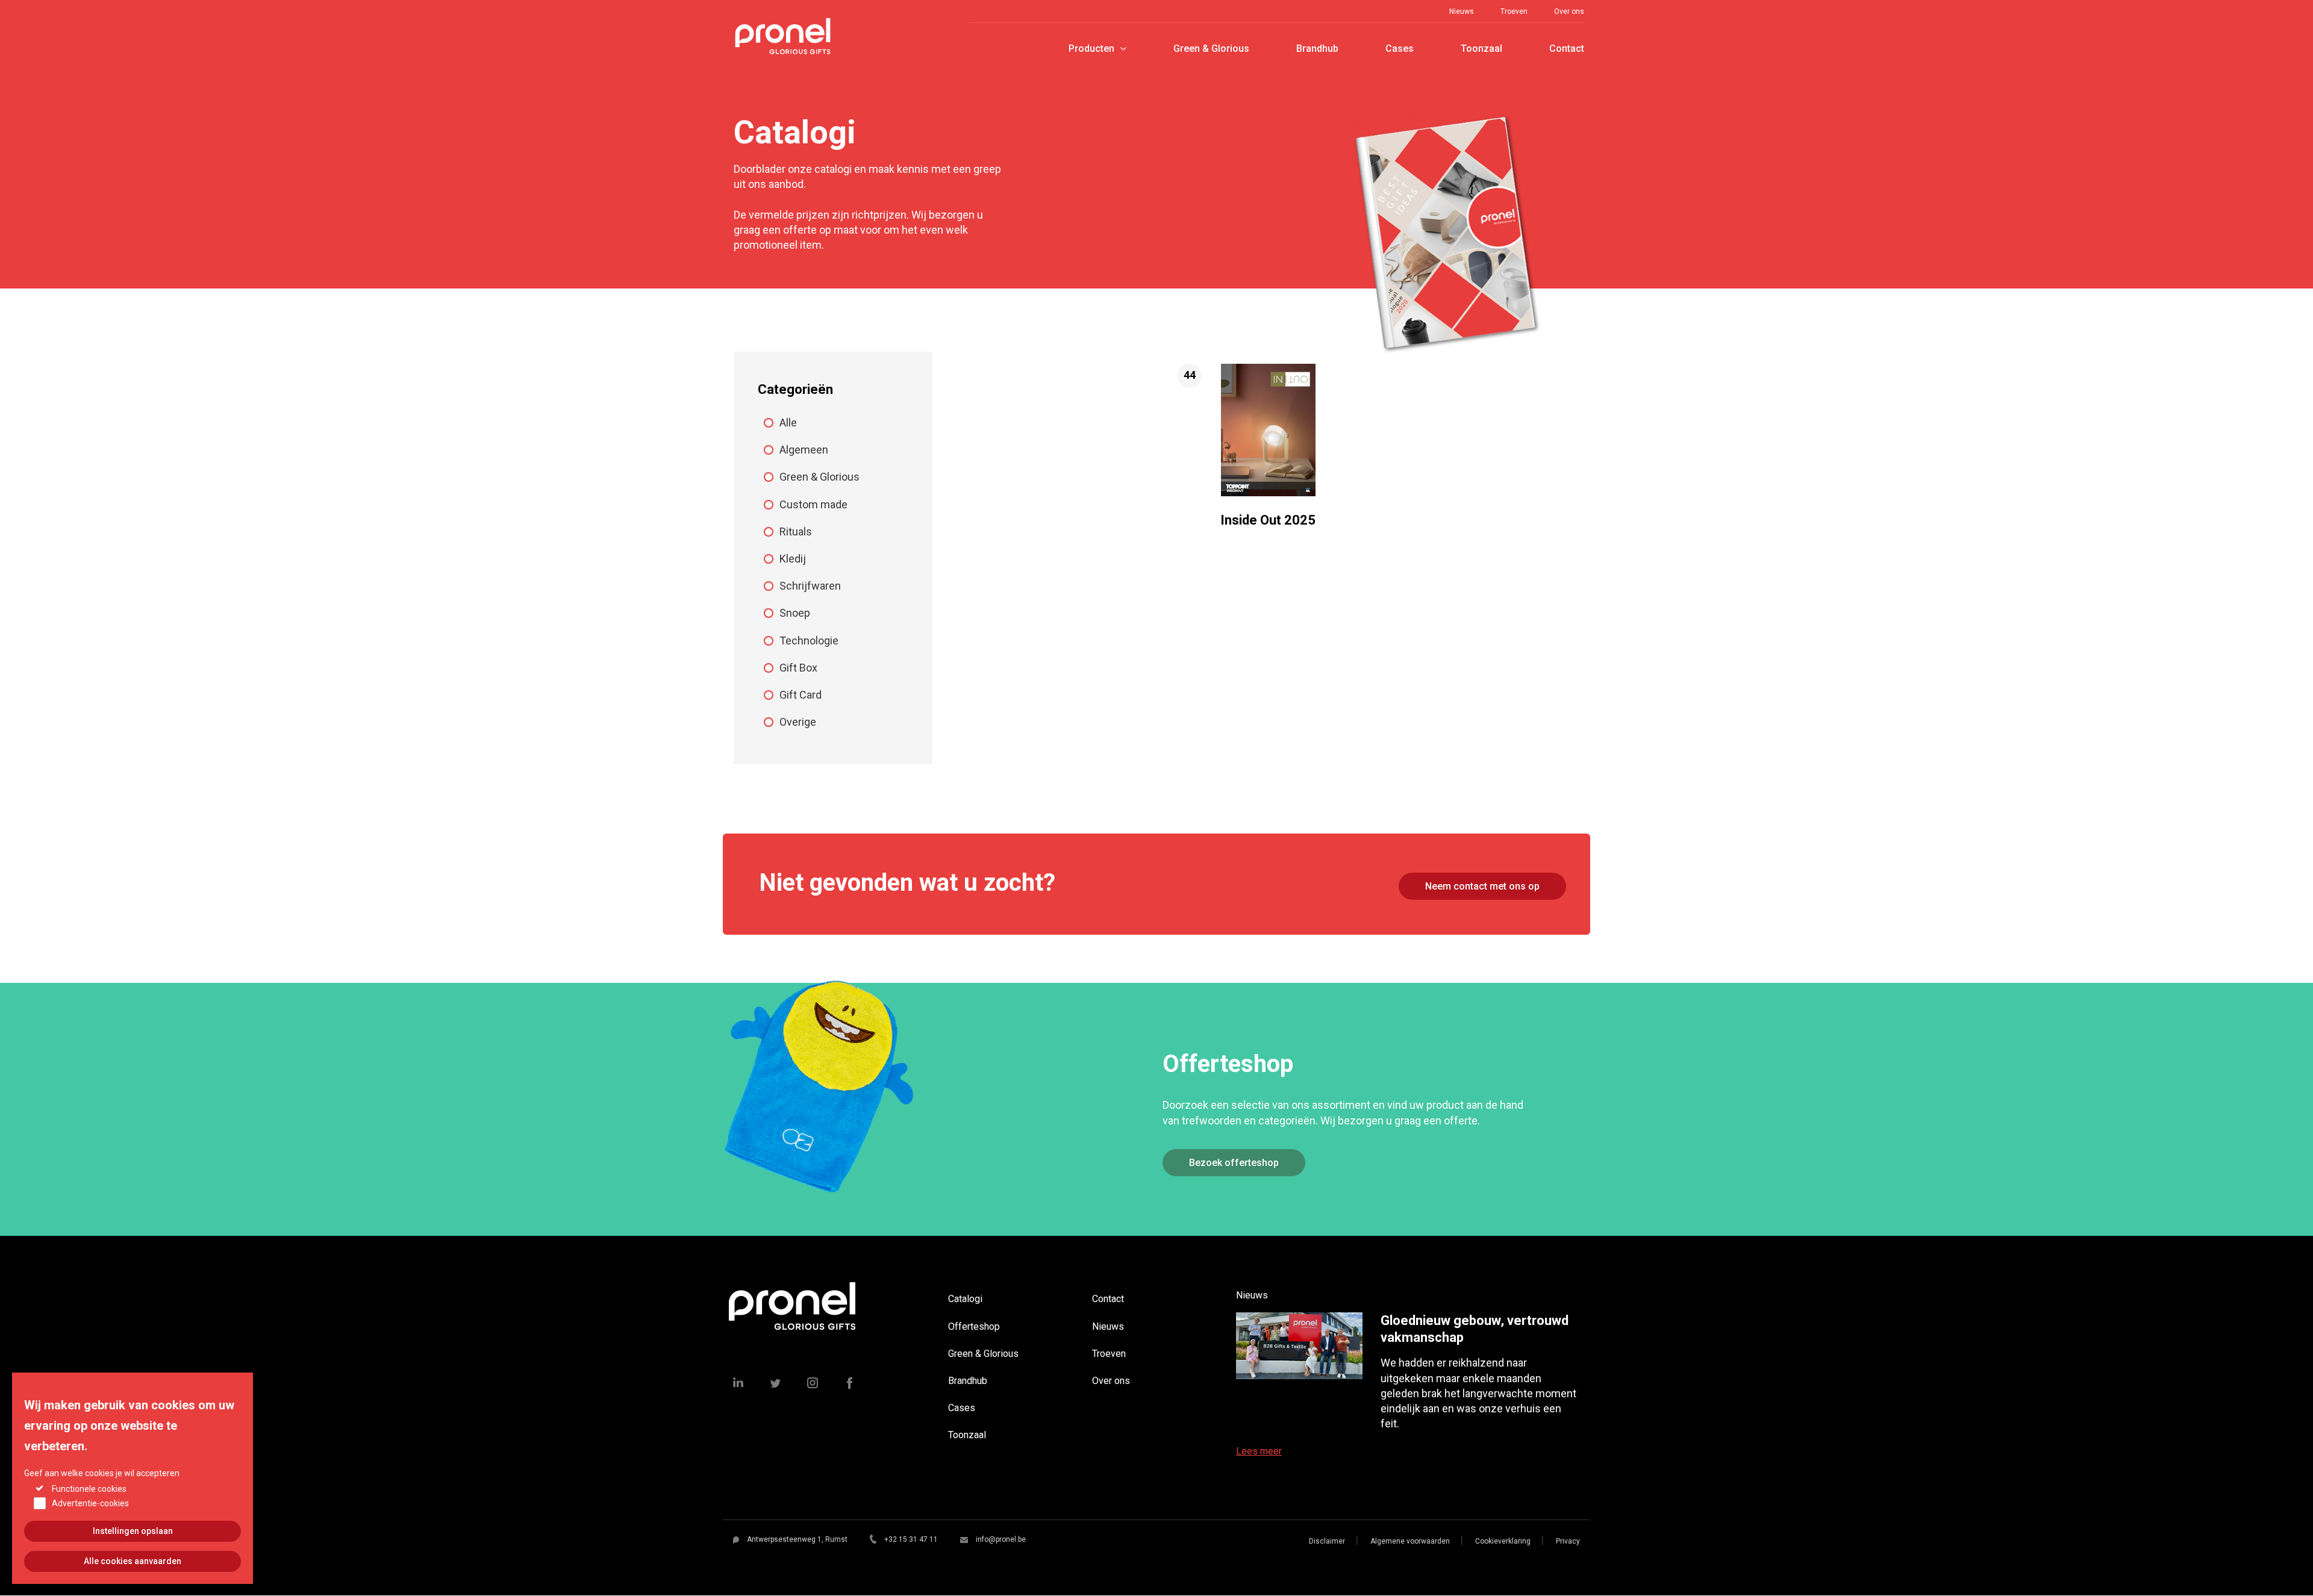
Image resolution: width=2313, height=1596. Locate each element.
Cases (1400, 48)
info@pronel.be (1001, 1539)
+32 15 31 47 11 (911, 1539)
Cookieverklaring (1503, 1541)
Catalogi (965, 1299)
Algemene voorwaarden (1410, 1541)
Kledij (793, 559)
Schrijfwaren (810, 586)
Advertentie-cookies (90, 1503)
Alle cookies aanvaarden (133, 1561)
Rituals (796, 531)
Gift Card (801, 695)
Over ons (1569, 11)
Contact (1567, 48)
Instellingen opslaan (133, 1531)
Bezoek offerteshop (1234, 1163)
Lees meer (1259, 1451)
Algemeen (804, 450)
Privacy (1568, 1541)
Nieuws (1462, 11)
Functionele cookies (89, 1488)
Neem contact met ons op (1482, 886)
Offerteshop (974, 1326)
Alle (788, 422)
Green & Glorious (1211, 48)
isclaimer (1329, 1541)
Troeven (1514, 11)
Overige (798, 722)
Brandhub (1317, 48)
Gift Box (798, 668)
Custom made (813, 504)
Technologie (809, 641)
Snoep (795, 613)
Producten (1091, 48)
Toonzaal (1481, 48)
